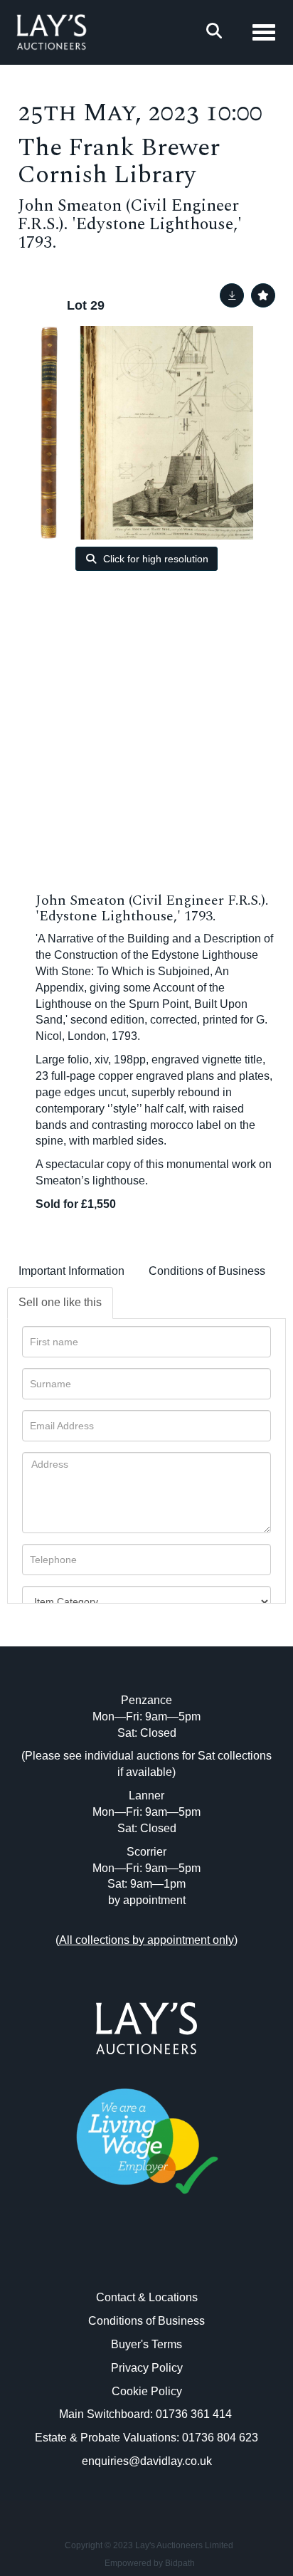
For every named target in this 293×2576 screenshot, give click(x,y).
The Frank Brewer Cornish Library (119, 162)
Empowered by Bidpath (150, 2563)
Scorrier (146, 1852)
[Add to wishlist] (263, 295)
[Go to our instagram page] (176, 2257)
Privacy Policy (147, 2368)
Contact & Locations (147, 2297)
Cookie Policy (147, 2391)
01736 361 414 (195, 2414)
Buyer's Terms (146, 2344)
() (146, 1940)
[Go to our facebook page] (117, 2257)
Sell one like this (60, 1302)
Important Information (71, 1271)
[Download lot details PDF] (232, 295)
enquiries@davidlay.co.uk (147, 2461)
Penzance (146, 1700)
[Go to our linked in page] (146, 2257)
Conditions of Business (207, 1271)
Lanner (146, 1796)
